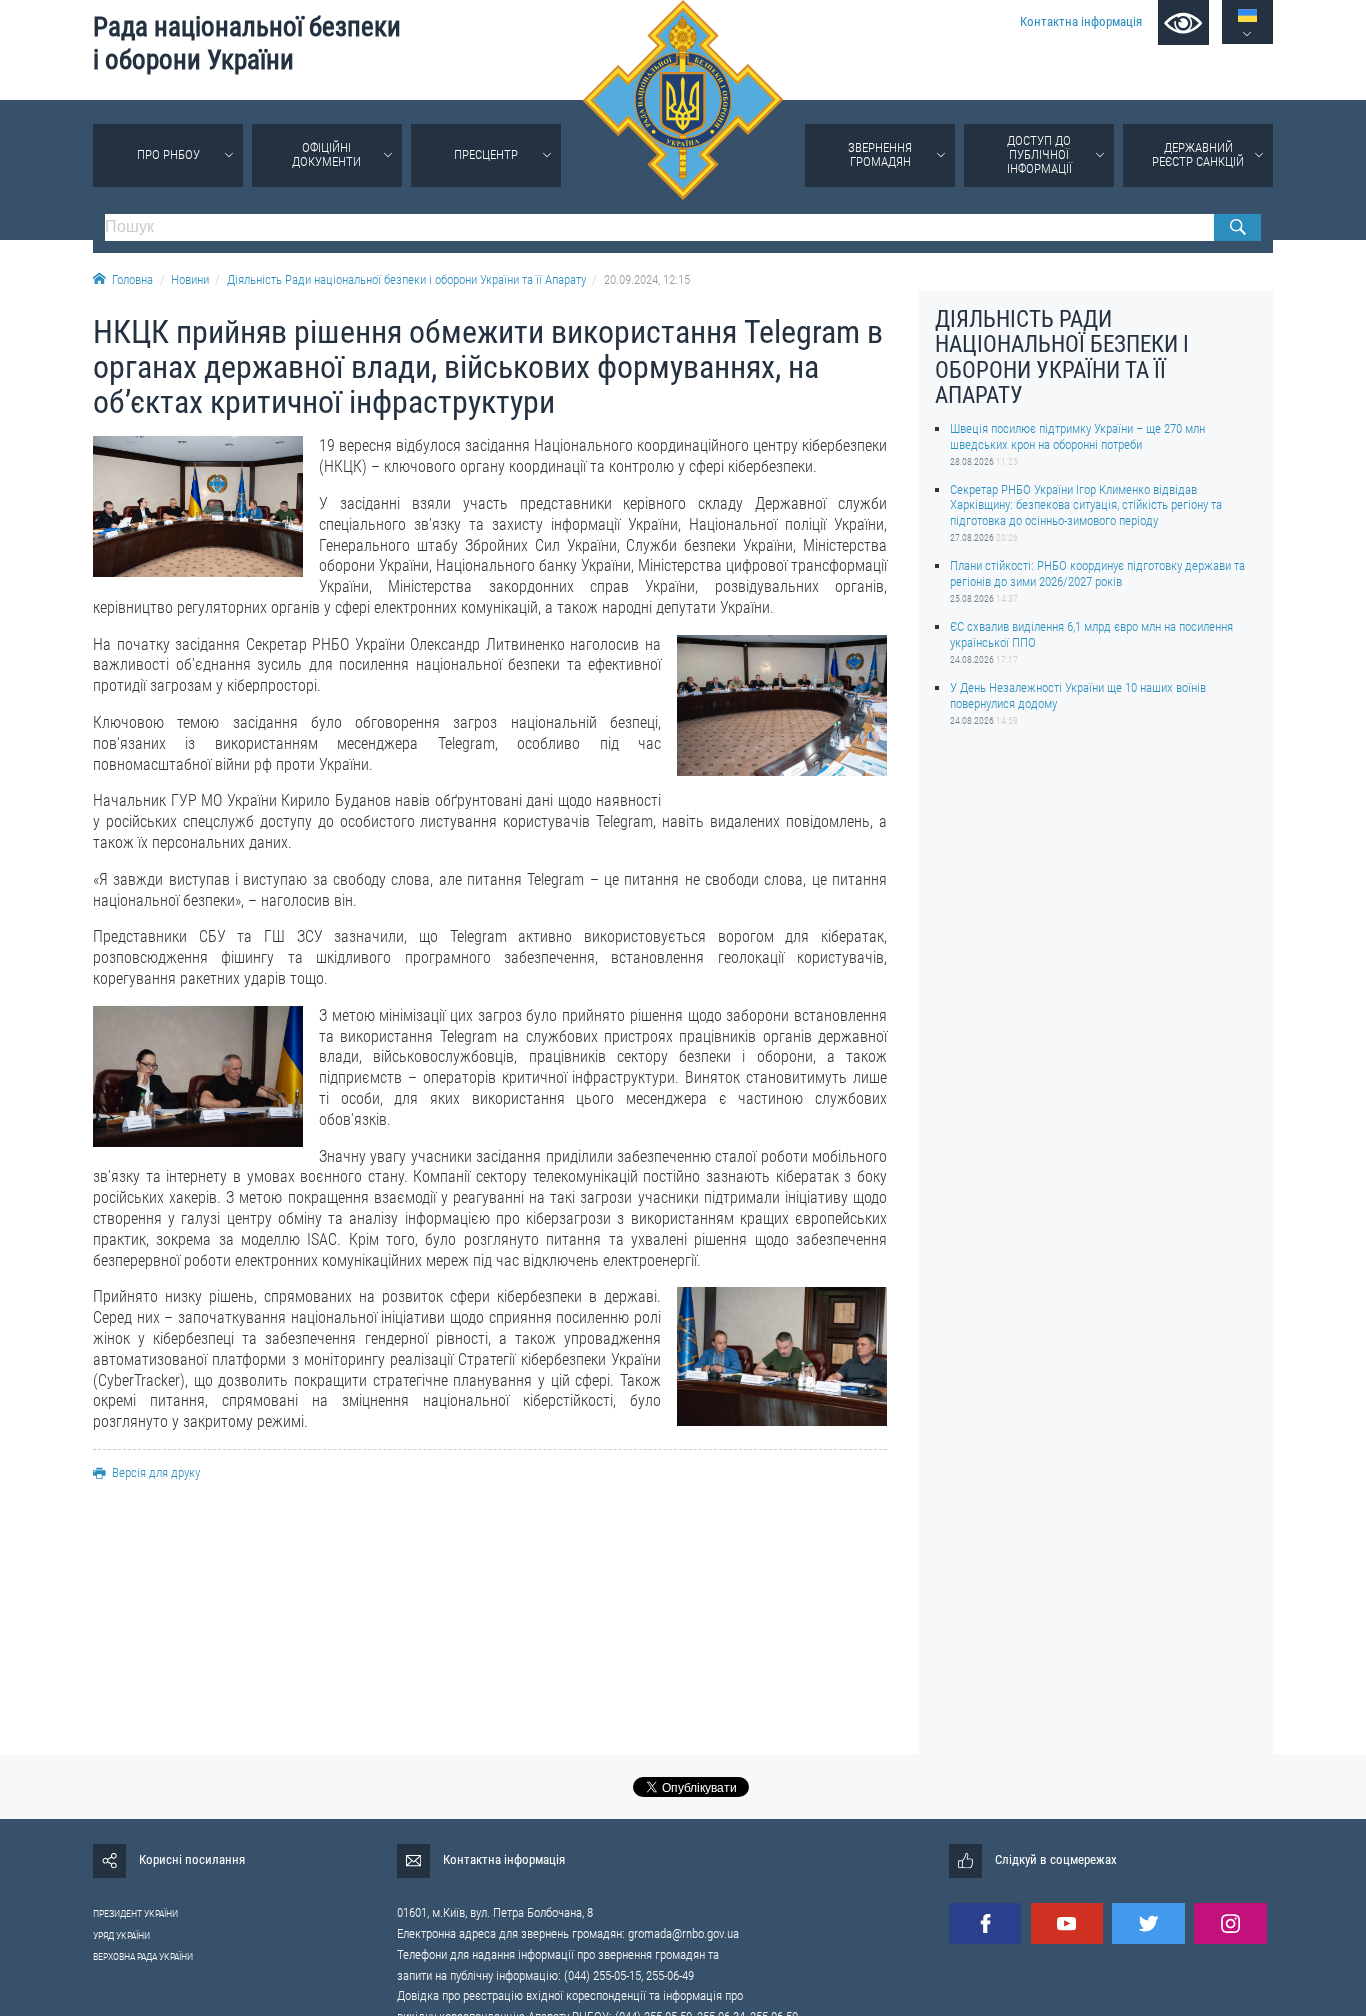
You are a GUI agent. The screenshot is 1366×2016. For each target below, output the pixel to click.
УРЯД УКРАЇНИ (121, 1935)
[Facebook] (985, 1923)
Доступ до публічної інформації (1039, 154)
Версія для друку (156, 1472)
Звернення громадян (880, 154)
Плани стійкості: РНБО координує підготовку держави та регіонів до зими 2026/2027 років (1097, 573)
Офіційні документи (326, 154)
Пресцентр (486, 154)
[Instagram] (1230, 1923)
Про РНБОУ (168, 154)
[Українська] (1247, 15)
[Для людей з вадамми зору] (1183, 22)
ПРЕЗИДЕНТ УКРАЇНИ (135, 1913)
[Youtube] (1067, 1923)
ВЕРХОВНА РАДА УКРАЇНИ (143, 1956)
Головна (132, 279)
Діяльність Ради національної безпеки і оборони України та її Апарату (406, 279)
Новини (190, 279)
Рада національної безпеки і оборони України (247, 43)
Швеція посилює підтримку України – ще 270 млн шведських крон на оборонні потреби (1077, 436)
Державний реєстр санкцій (1198, 154)
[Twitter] (1148, 1923)
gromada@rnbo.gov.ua (683, 1933)
